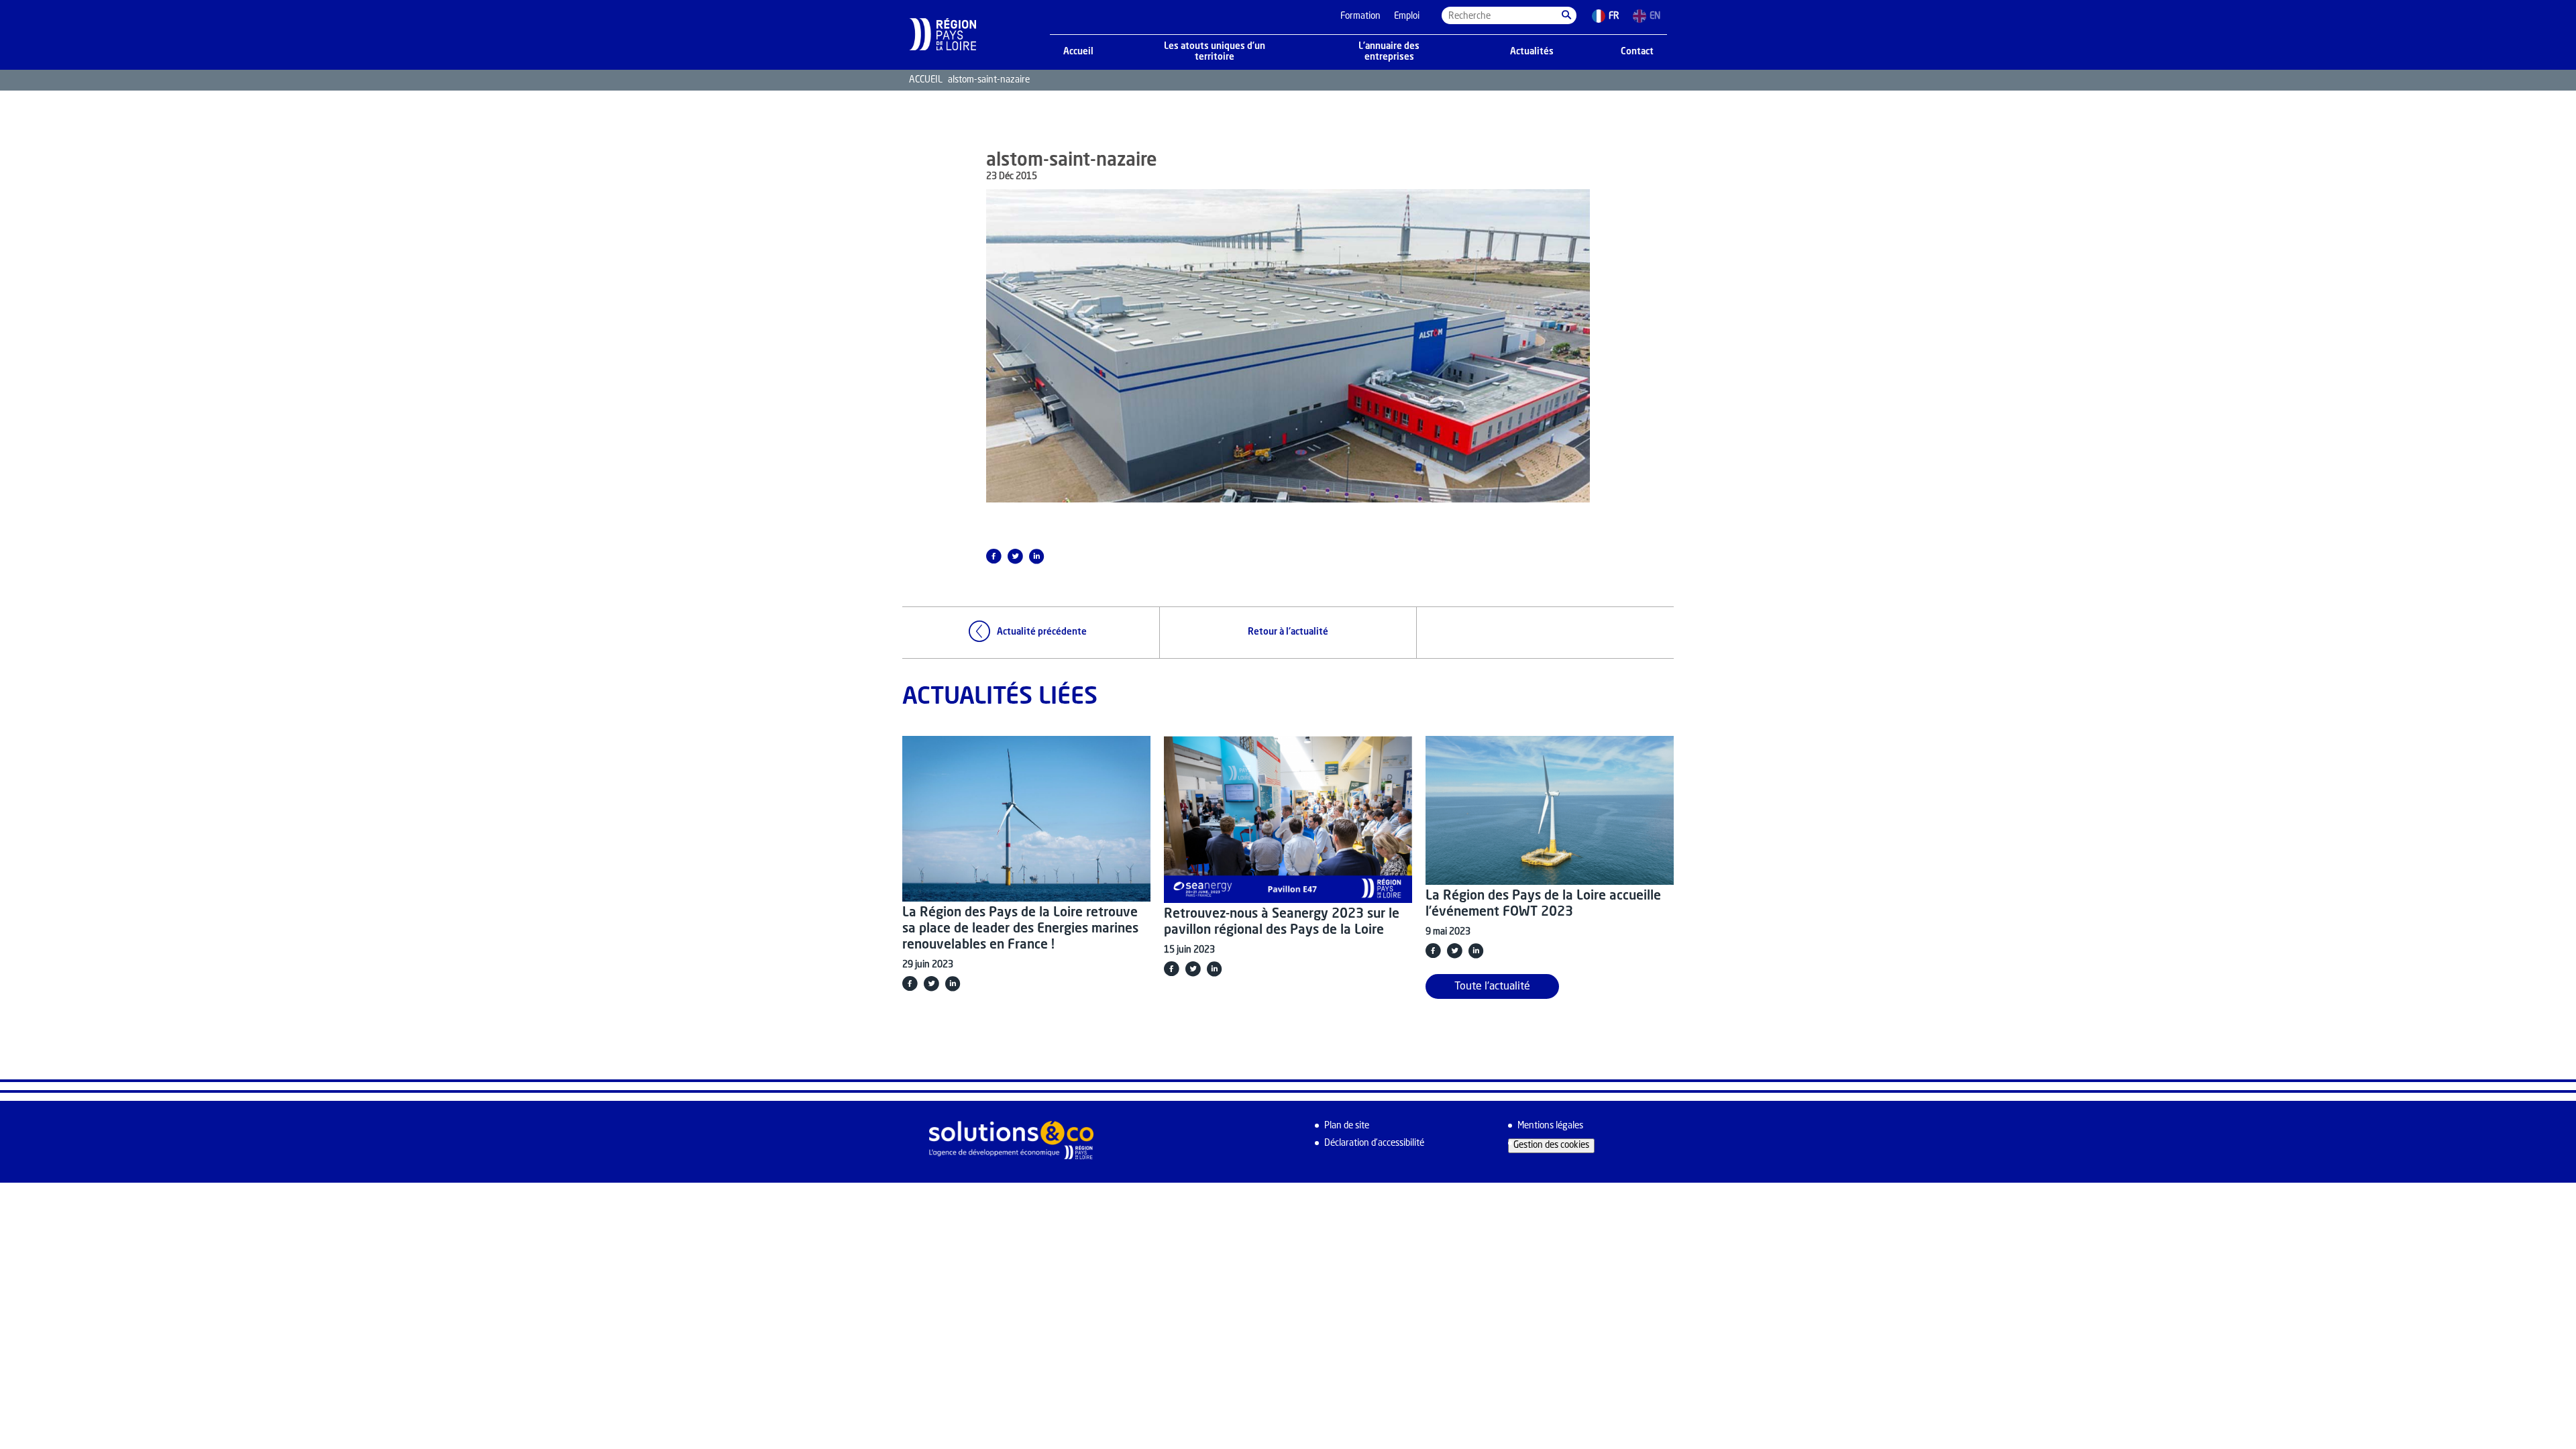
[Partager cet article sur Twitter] (1015, 556)
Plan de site (1347, 1126)
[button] (1566, 15)
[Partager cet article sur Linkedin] (1036, 556)
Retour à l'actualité (1288, 632)
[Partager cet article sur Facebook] (994, 556)
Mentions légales (1550, 1126)
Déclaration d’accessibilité (1374, 1143)
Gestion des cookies (1551, 1145)
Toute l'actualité (1492, 987)
